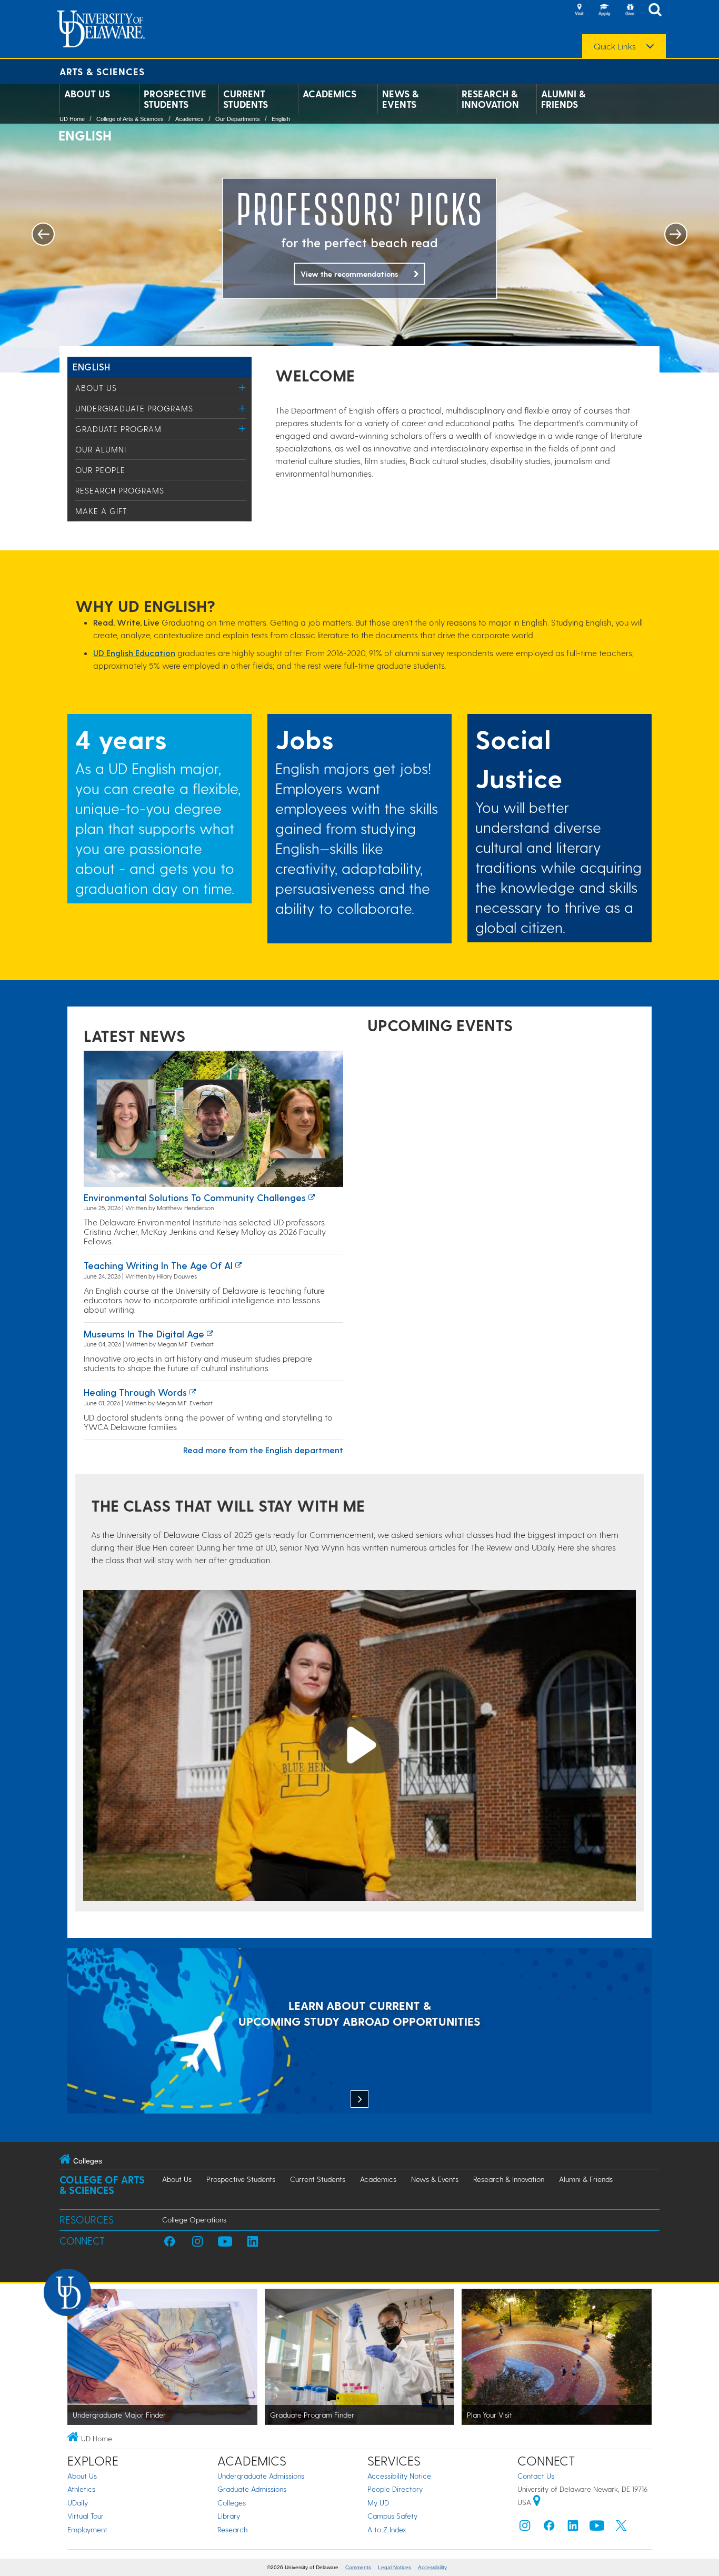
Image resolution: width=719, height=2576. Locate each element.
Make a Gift (101, 511)
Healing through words (135, 1392)
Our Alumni (101, 449)
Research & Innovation (490, 99)
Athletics (81, 2489)
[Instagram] (525, 2528)
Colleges (232, 2503)
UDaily (78, 2503)
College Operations (194, 2220)
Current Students (246, 99)
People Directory (395, 2489)
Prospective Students (175, 99)
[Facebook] (549, 2528)
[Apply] (604, 11)
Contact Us (536, 2476)
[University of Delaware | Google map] (537, 2502)
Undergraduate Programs (134, 408)
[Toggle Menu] (242, 388)
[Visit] (579, 11)
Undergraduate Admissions (261, 2476)
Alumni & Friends (563, 99)
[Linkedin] (573, 2528)
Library (229, 2516)
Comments (358, 2567)
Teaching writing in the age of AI (158, 1265)
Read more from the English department (263, 1450)
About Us (87, 94)
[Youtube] (597, 2528)
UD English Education (134, 653)
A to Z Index (387, 2529)
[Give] (630, 11)
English (281, 119)
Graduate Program (118, 429)
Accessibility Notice (399, 2476)
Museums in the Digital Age (144, 1334)
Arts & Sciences (102, 71)
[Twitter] (621, 2528)
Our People (100, 470)
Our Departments (238, 119)
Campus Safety (392, 2516)
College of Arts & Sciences (130, 119)
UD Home (72, 119)
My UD (378, 2503)
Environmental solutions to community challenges (195, 1197)
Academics (329, 94)
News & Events (400, 99)
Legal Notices (395, 2567)
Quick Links (615, 46)
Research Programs (120, 490)
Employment (87, 2529)
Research (232, 2529)
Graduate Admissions (252, 2489)
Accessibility (432, 2567)
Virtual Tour (86, 2516)
